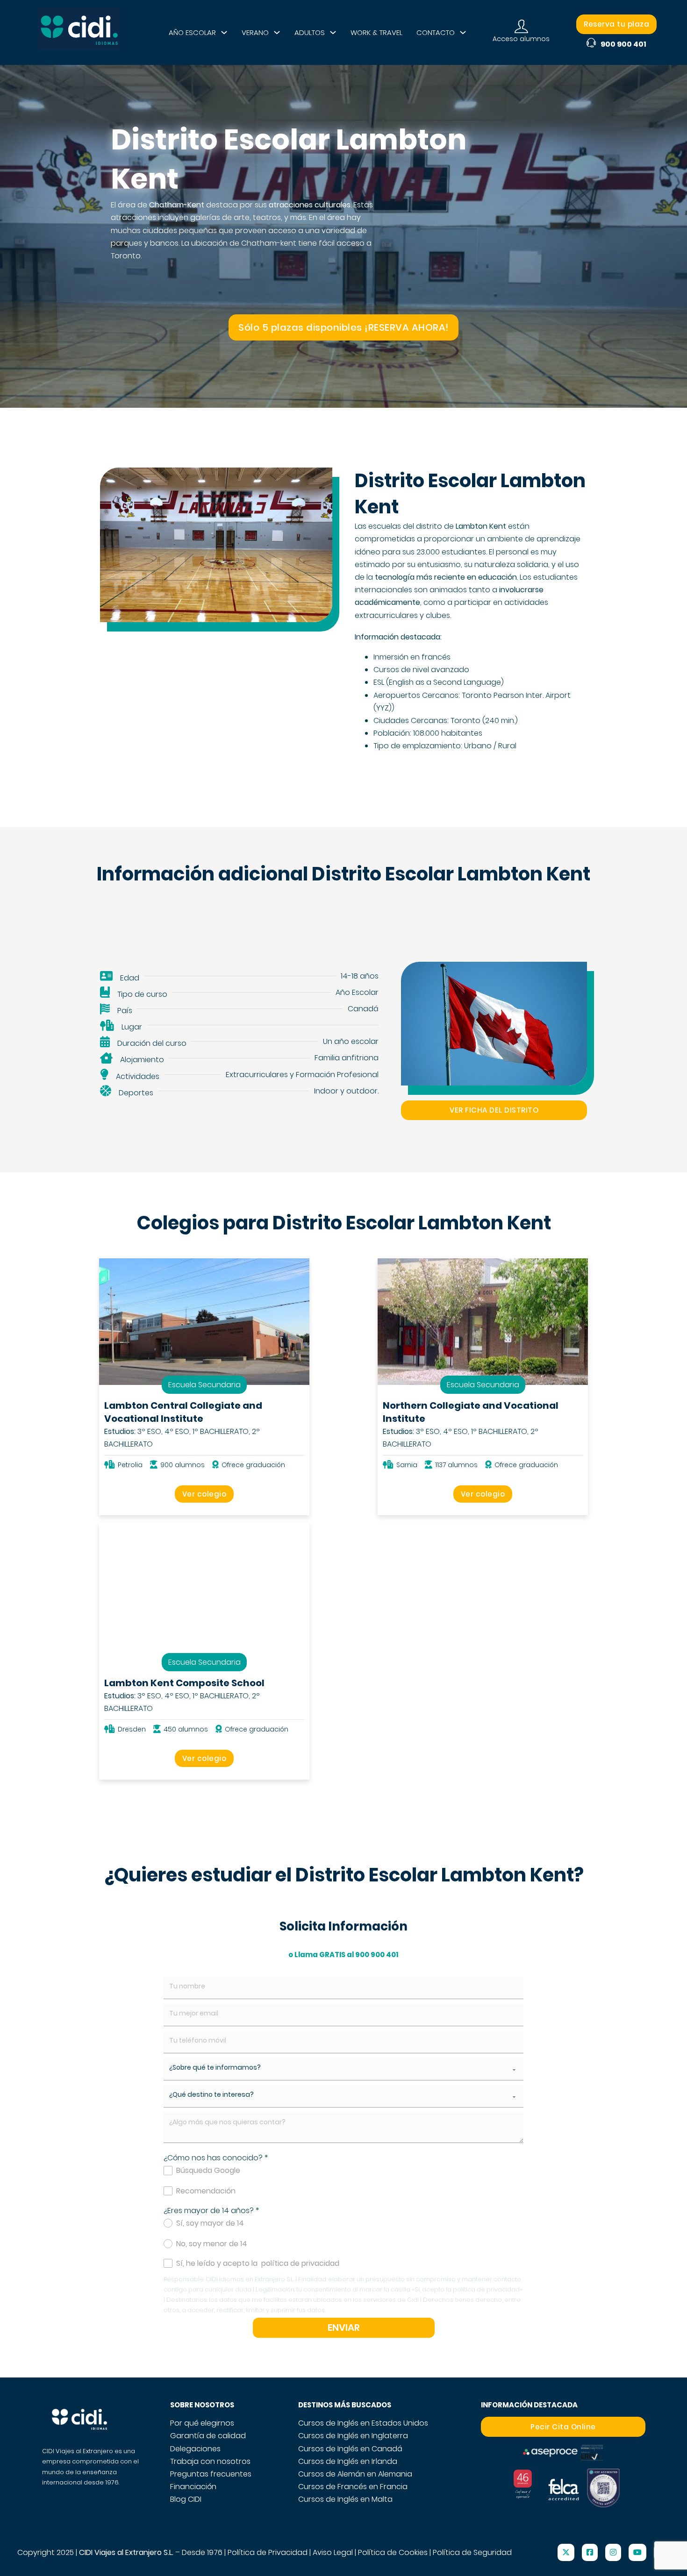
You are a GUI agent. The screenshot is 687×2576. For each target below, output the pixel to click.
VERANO (255, 32)
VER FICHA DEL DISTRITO (494, 1110)
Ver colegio (204, 1494)
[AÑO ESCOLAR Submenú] (224, 32)
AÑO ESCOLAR (192, 32)
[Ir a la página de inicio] (79, 32)
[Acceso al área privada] (521, 27)
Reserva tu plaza (616, 24)
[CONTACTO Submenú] (463, 32)
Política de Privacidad (268, 2552)
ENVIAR (344, 2328)
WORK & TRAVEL (376, 32)
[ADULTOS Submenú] (333, 32)
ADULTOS (310, 32)
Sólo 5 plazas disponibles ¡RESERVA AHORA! (343, 327)
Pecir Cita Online (563, 2427)
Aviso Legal (333, 2552)
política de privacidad (300, 2263)
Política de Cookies (393, 2552)
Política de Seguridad (472, 2552)
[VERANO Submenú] (277, 32)
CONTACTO (436, 32)
